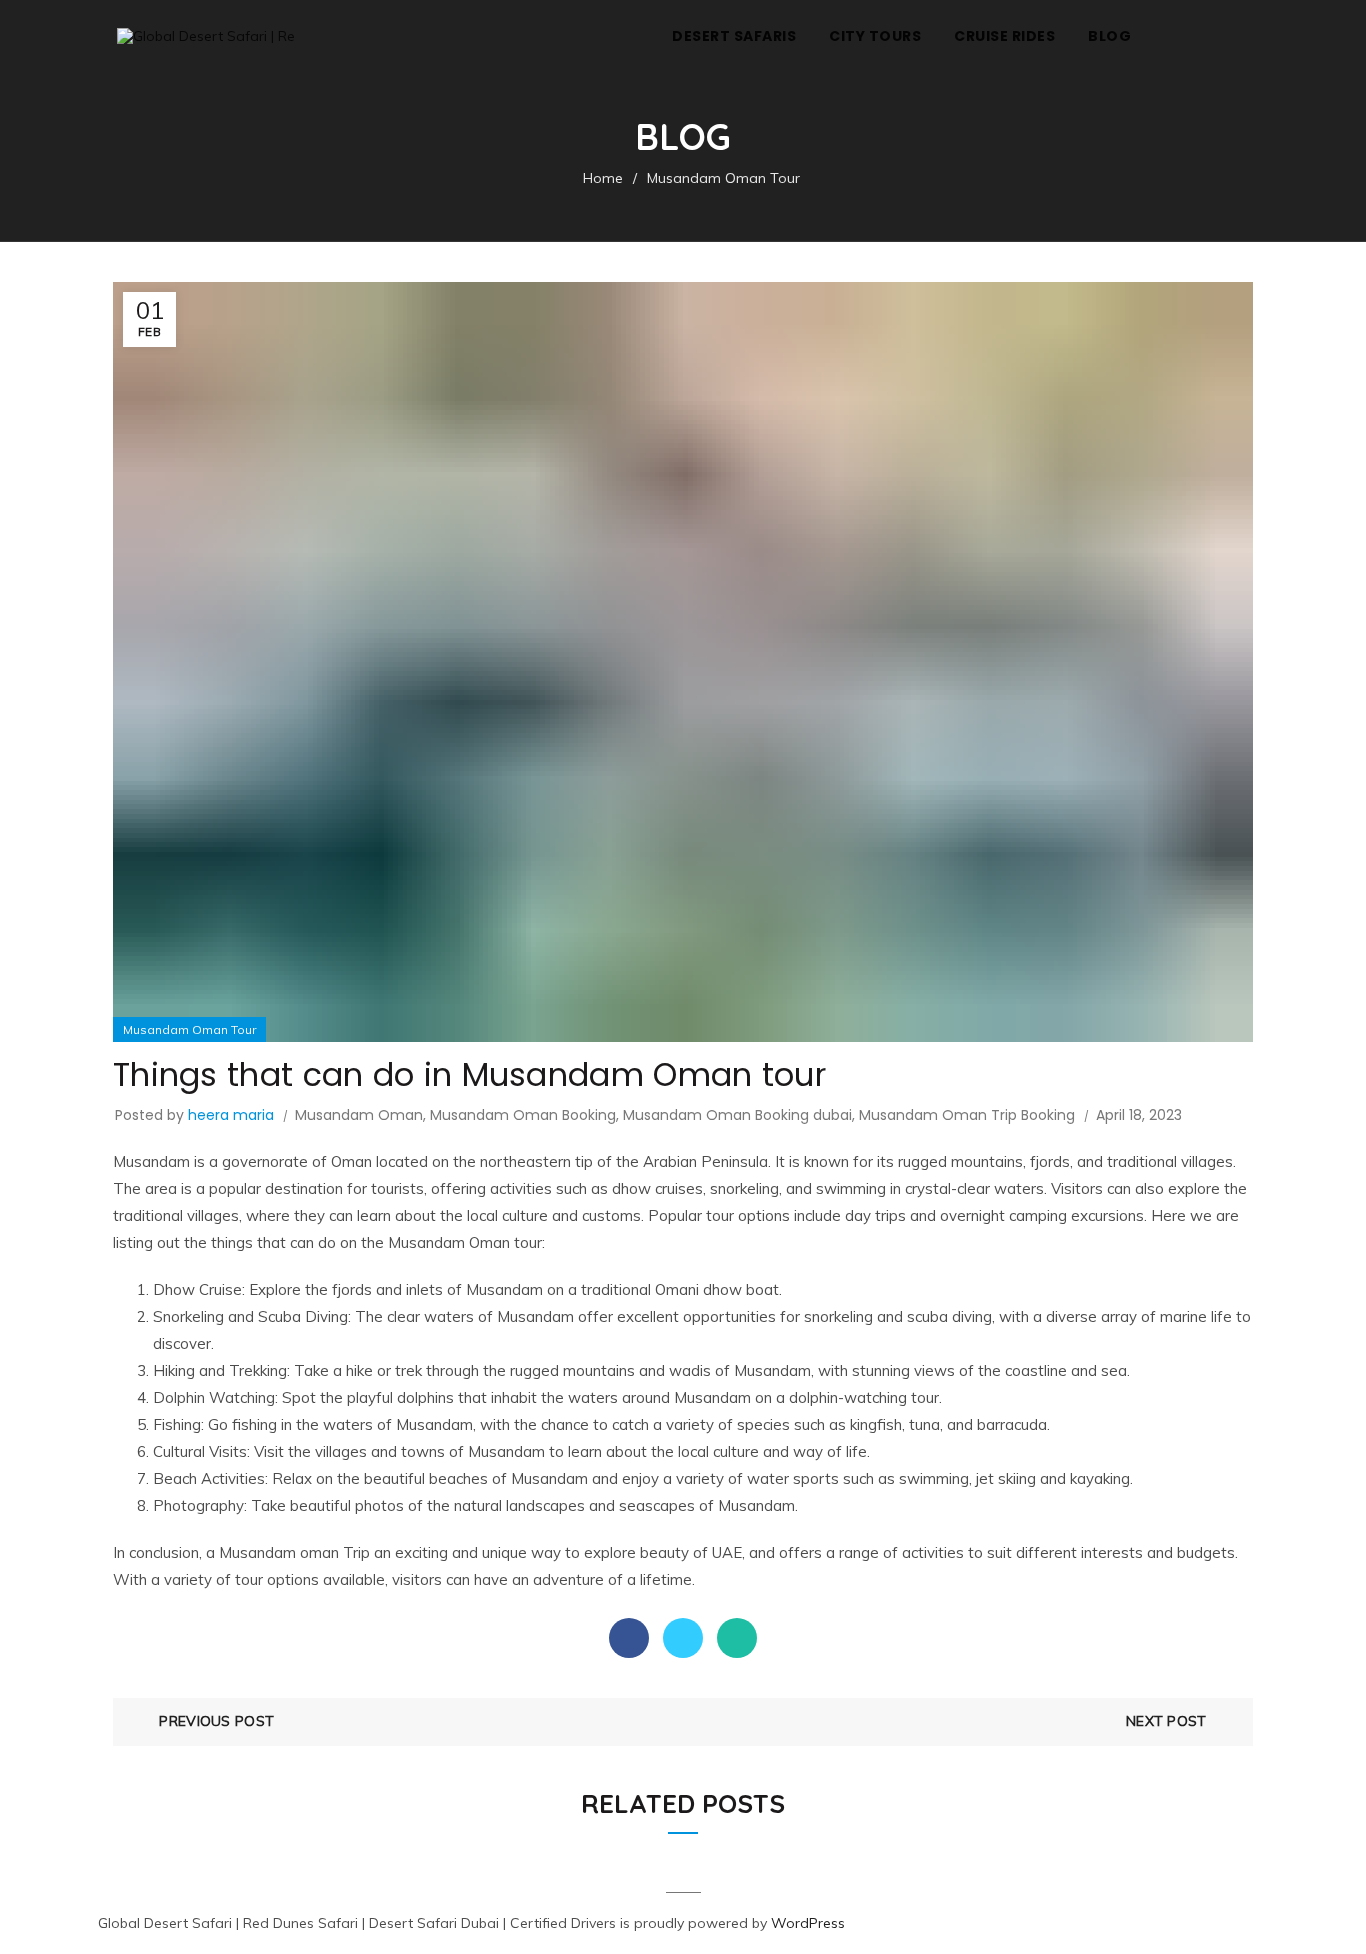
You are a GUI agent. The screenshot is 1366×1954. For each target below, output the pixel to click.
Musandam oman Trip (294, 1552)
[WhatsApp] (737, 1638)
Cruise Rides (1004, 36)
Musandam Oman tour (465, 1242)
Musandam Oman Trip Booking (967, 1115)
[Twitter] (683, 1638)
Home (603, 178)
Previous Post (216, 1721)
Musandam (151, 1161)
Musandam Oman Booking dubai (737, 1115)
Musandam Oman (359, 1115)
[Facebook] (629, 1638)
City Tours (875, 36)
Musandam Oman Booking (523, 1115)
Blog (1109, 36)
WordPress (808, 1923)
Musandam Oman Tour (723, 178)
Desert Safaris (734, 36)
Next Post (1166, 1721)
